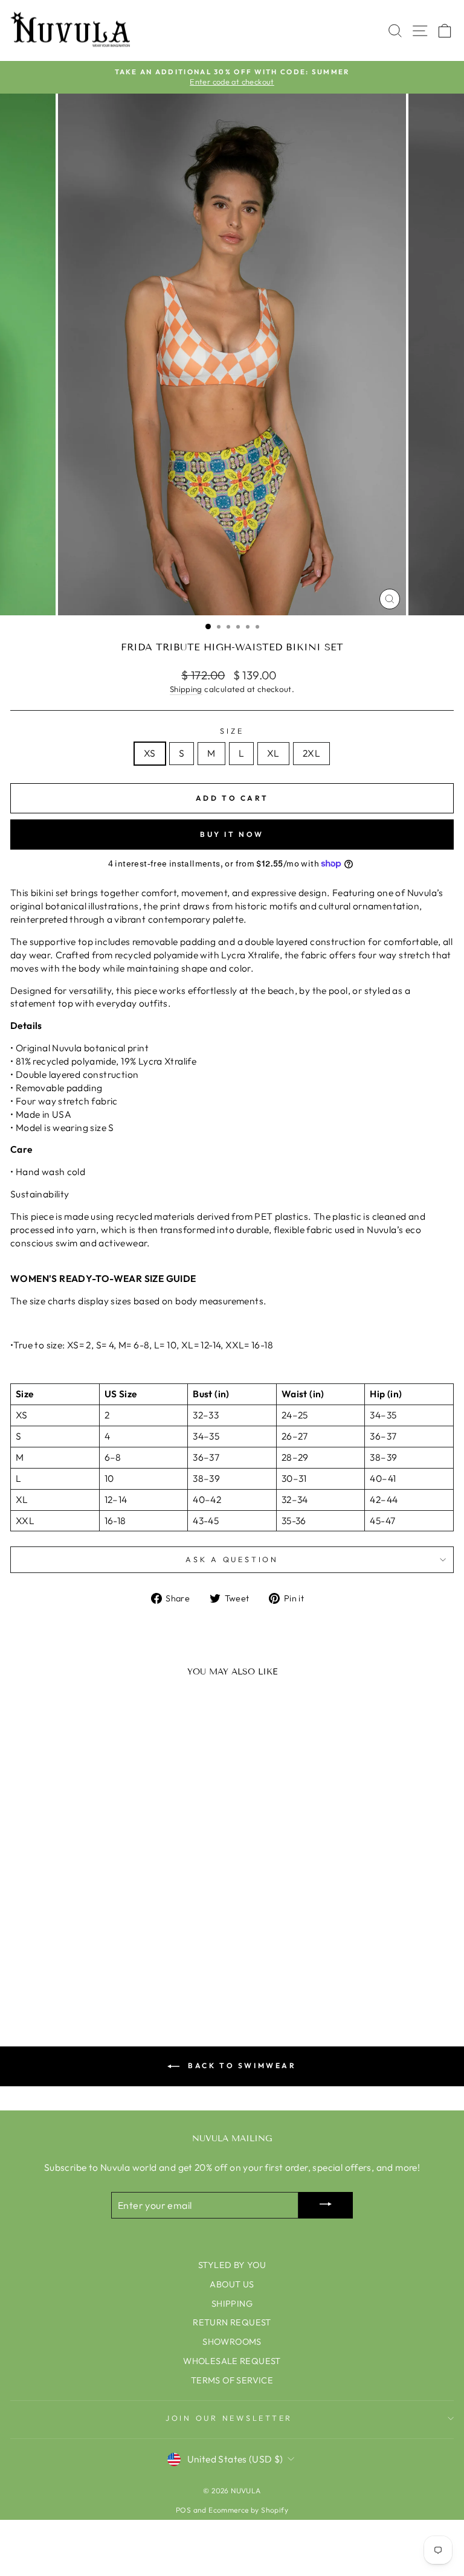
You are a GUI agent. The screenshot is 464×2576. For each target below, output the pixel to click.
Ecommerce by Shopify (248, 2510)
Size (232, 731)
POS (183, 2510)
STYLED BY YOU (232, 2265)
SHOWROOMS (232, 2342)
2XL (311, 753)
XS (150, 753)
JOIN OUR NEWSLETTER (229, 2418)
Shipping (186, 689)
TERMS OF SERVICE (232, 2380)
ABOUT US (232, 2284)
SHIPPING (232, 2304)
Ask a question (232, 1559)
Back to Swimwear (240, 2065)
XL (273, 753)
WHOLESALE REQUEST (232, 2361)
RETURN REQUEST (232, 2322)
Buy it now (232, 834)
